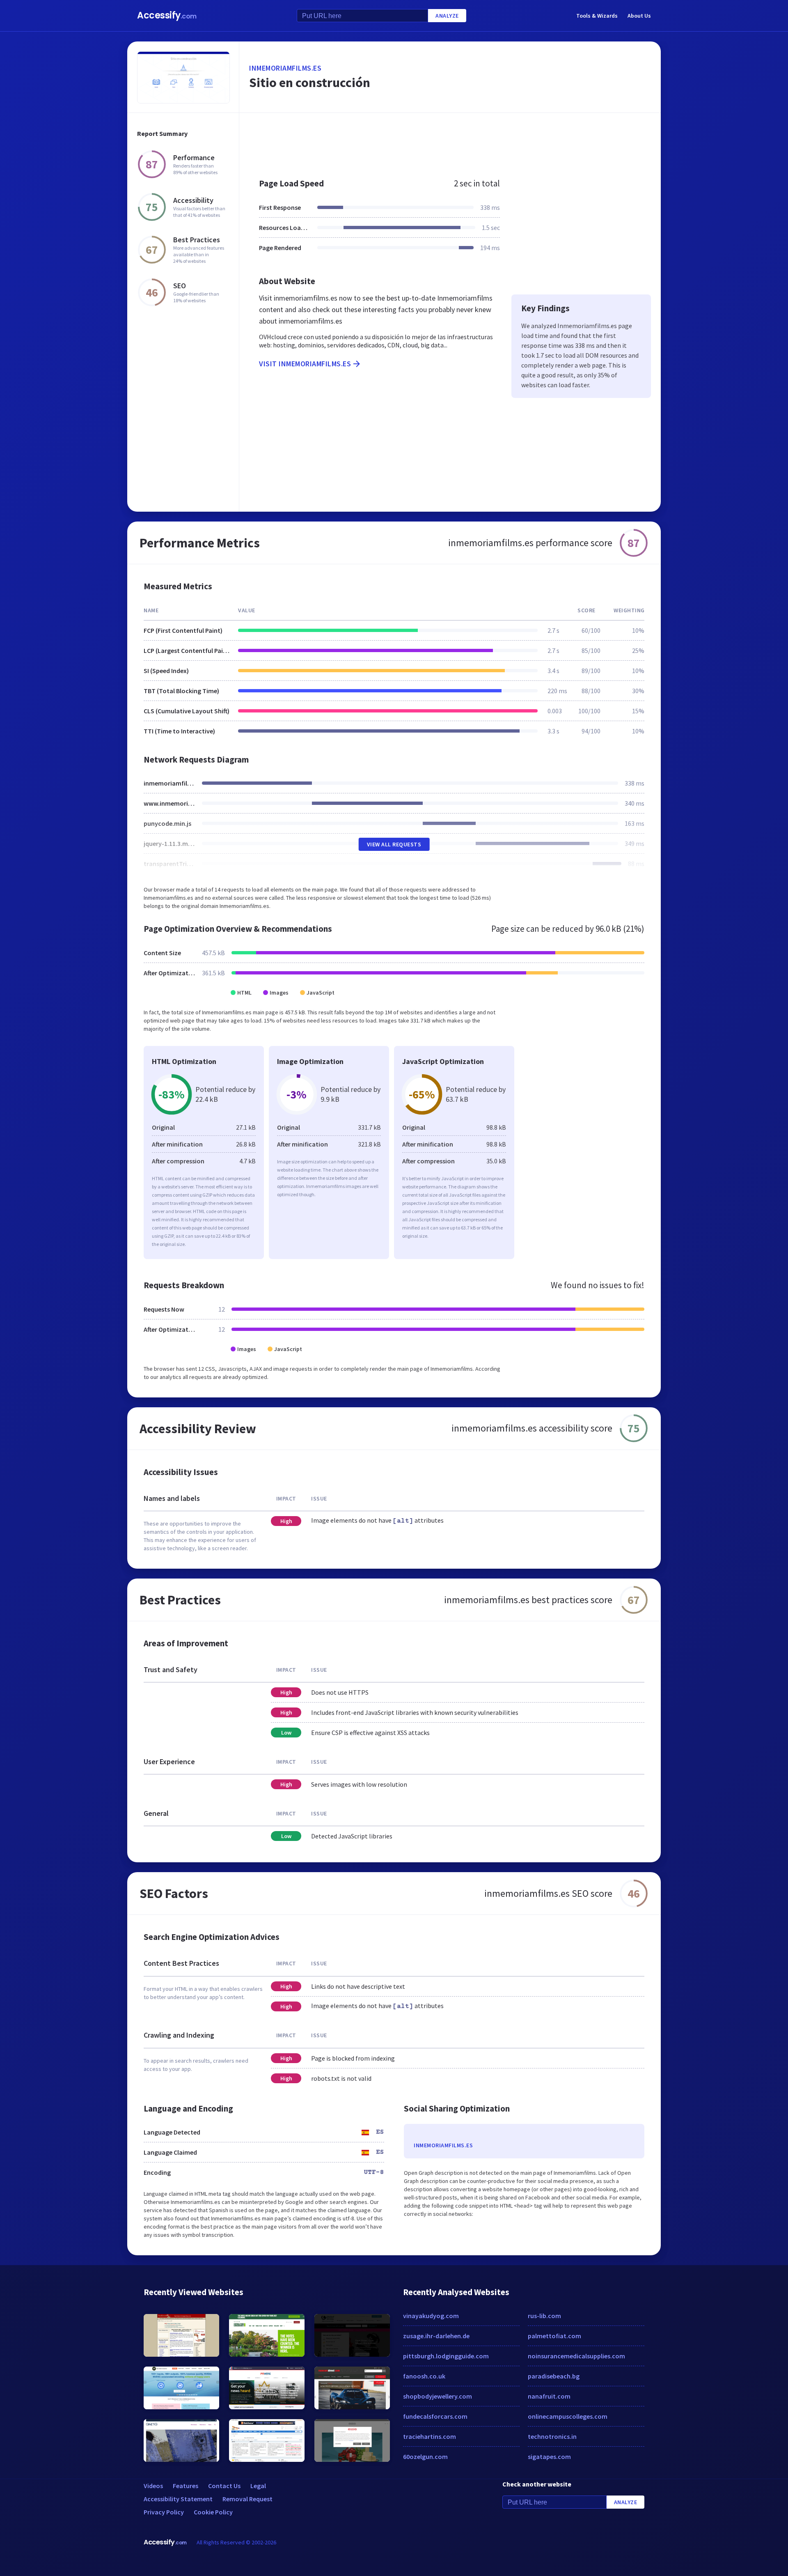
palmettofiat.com (554, 2336)
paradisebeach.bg (554, 2376)
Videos (153, 2486)
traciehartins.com (430, 2436)
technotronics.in (552, 2436)
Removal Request (247, 2499)
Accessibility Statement (178, 2499)
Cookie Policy (213, 2512)
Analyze (447, 16)
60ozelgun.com (425, 2457)
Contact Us (224, 2486)
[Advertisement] (450, 141)
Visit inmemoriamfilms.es (305, 364)
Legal (258, 2486)
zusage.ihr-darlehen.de (436, 2336)
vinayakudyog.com (431, 2316)
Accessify (167, 15)
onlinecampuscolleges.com (568, 2416)
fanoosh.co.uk (424, 2376)
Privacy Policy (164, 2512)
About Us (639, 16)
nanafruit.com (549, 2396)
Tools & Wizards (597, 16)
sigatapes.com (549, 2457)
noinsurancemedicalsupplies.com (576, 2356)
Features (186, 2486)
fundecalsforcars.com (435, 2416)
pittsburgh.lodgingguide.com (446, 2356)
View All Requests (394, 844)
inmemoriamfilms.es (285, 68)
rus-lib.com (544, 2316)
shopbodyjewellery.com (438, 2396)
